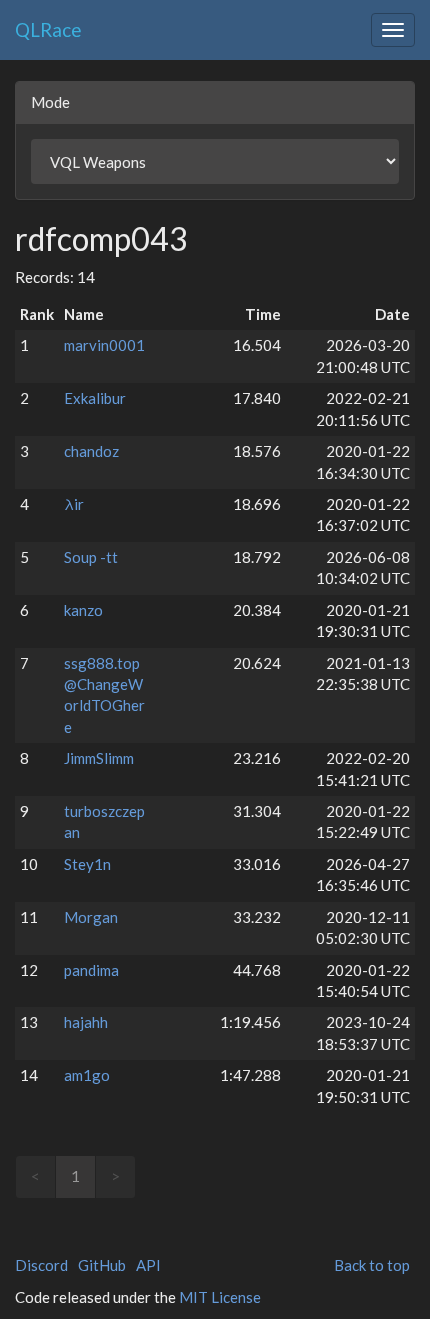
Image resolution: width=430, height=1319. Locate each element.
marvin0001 (104, 345)
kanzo (83, 610)
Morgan (91, 917)
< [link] (35, 1176)
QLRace (48, 29)
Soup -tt (91, 557)
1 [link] (75, 1176)
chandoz (91, 451)
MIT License (220, 1297)
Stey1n (87, 864)
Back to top (372, 1265)
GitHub (102, 1265)
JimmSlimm (99, 758)
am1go (87, 1075)
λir (74, 504)
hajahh (86, 1022)
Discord (41, 1265)
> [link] (115, 1176)
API (148, 1265)
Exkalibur (95, 398)
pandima (91, 970)
